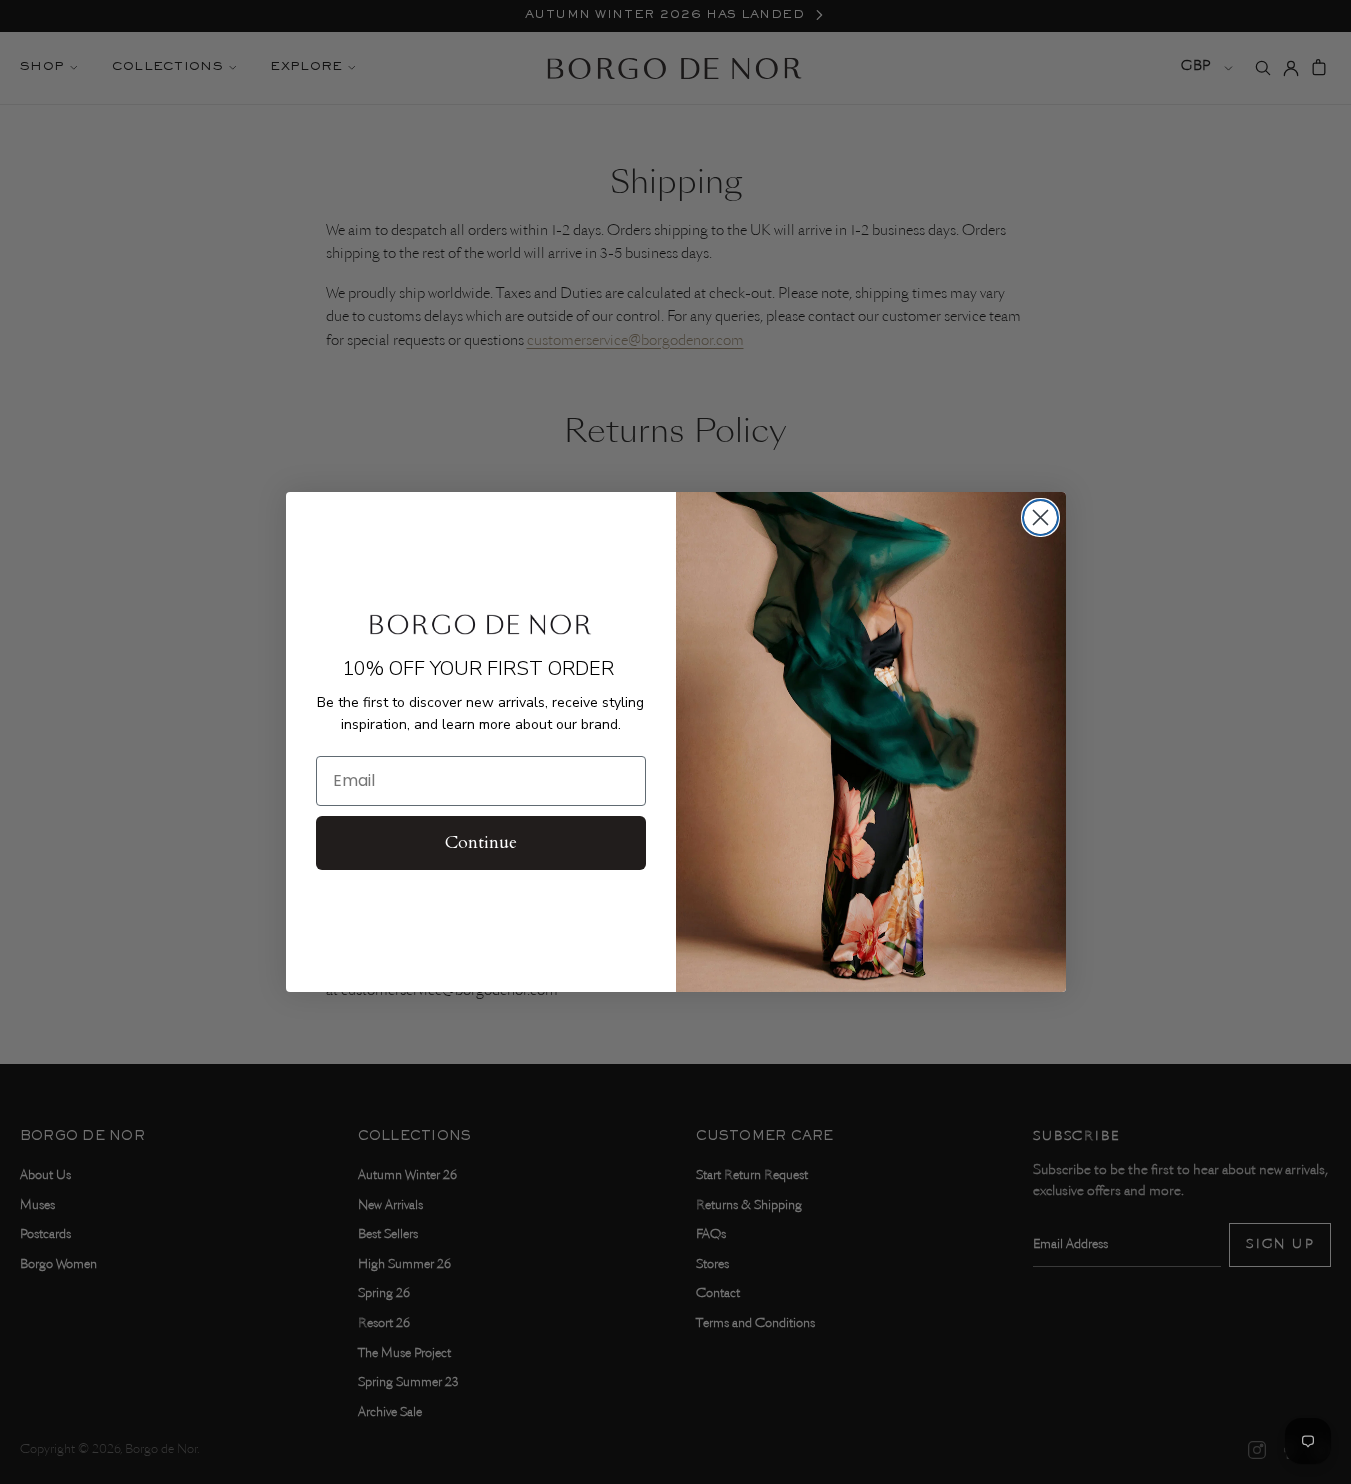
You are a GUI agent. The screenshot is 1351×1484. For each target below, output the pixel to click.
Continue (481, 842)
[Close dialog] (1040, 517)
